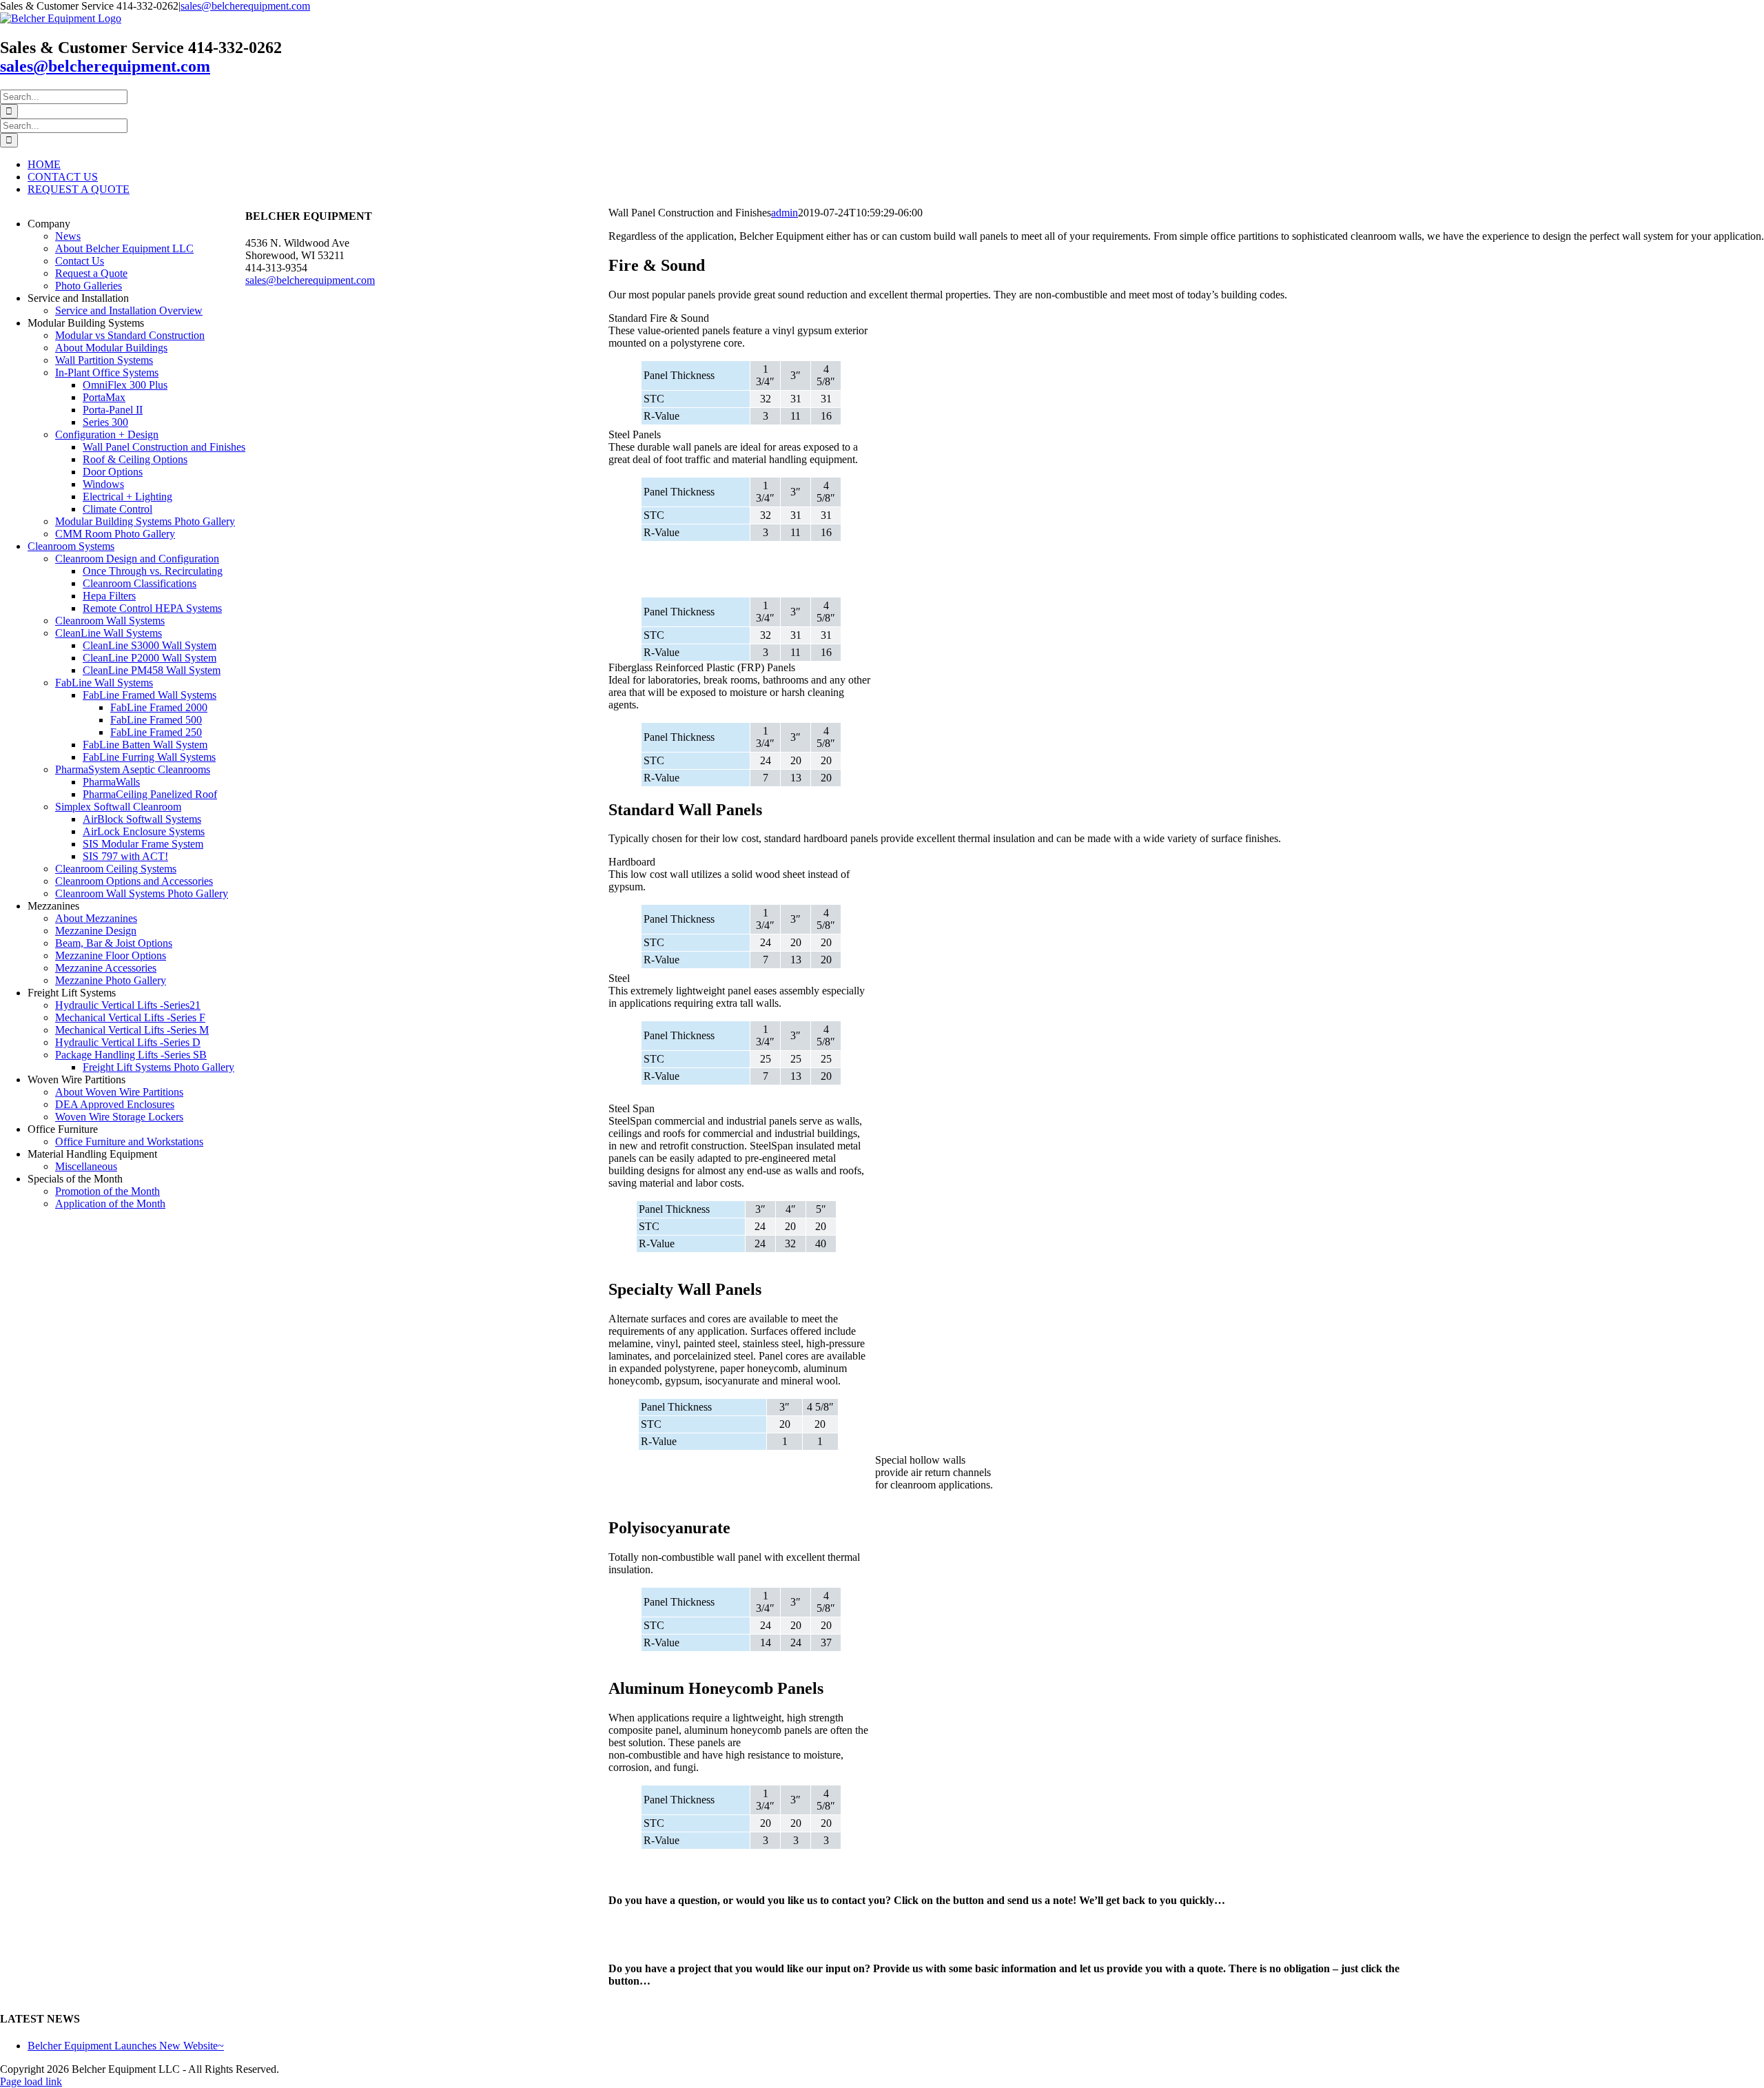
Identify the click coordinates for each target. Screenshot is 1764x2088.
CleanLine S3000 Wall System (150, 645)
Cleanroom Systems (71, 546)
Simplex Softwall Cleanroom (118, 807)
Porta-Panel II (113, 410)
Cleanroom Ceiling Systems (116, 869)
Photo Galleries (89, 286)
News (68, 236)
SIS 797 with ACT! (125, 856)
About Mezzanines (96, 918)
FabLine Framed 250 (156, 732)
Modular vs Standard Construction (130, 335)
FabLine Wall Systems (104, 683)
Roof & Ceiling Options (135, 459)
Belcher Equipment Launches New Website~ (126, 2046)
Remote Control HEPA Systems (152, 608)
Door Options (113, 472)
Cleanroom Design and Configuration (137, 559)
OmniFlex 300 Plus (125, 385)
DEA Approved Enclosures (115, 1104)
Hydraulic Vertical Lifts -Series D (128, 1042)
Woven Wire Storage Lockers (119, 1117)
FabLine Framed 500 (156, 720)
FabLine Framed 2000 (159, 707)
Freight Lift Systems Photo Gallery (158, 1067)
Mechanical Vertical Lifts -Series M (132, 1030)
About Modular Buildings (111, 348)
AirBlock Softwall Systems (142, 819)
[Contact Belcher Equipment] (747, 1877)
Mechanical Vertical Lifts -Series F (130, 1017)
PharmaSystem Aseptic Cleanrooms (133, 769)
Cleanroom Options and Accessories (134, 881)
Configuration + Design (107, 434)
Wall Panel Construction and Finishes (164, 447)
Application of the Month (110, 1204)
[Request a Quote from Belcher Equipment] (747, 1945)
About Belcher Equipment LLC (124, 248)
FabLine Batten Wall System (145, 745)
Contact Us (80, 261)
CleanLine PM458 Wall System (152, 670)
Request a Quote (91, 273)
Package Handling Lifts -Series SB (131, 1055)
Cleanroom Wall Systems (110, 621)
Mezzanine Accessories (106, 968)
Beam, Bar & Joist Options (114, 943)
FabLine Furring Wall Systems (149, 757)
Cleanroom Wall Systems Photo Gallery (142, 893)
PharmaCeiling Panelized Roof (150, 794)
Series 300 (105, 422)
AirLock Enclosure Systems (144, 831)
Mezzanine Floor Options (111, 955)
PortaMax (104, 397)
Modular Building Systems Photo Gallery (145, 521)
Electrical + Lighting (127, 497)
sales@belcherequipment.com (245, 6)
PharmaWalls (111, 782)
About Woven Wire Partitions (119, 1092)
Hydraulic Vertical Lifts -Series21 (128, 1005)
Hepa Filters (109, 596)
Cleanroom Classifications (140, 583)
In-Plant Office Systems (107, 372)
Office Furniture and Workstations (129, 1142)
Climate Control (117, 509)
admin (784, 213)
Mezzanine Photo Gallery (111, 980)
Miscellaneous (86, 1166)
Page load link (31, 2081)
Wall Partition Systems (104, 360)
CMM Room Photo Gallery (115, 534)
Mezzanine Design (96, 931)
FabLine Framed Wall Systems (150, 695)
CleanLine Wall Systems (109, 633)
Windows (103, 484)
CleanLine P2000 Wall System (150, 658)
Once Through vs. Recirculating (153, 571)
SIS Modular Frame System (143, 844)
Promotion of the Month (107, 1191)
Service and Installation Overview (129, 310)
